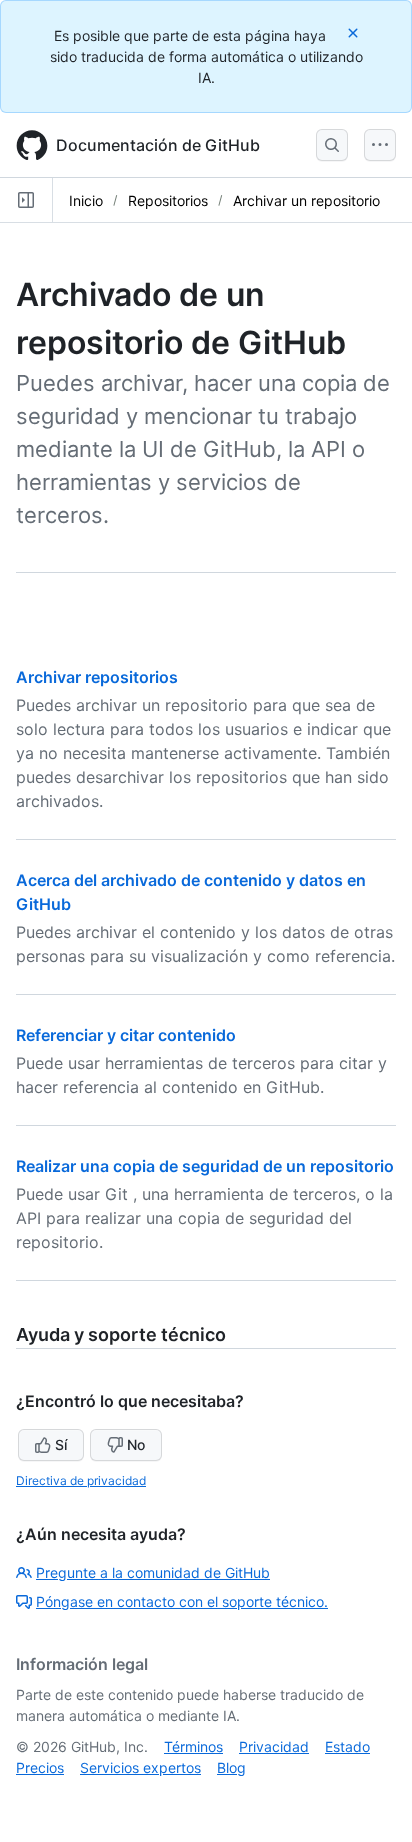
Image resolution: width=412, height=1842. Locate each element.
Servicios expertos (140, 1767)
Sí (61, 1444)
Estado (347, 1746)
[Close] (355, 32)
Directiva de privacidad (81, 1480)
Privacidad (274, 1746)
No (136, 1444)
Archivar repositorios (97, 677)
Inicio (86, 200)
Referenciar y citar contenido (126, 1035)
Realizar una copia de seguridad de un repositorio (205, 1166)
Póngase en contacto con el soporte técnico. (182, 1601)
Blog (231, 1767)
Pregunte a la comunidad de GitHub (153, 1572)
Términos (193, 1746)
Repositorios (168, 200)
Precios (40, 1767)
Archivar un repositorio (306, 200)
